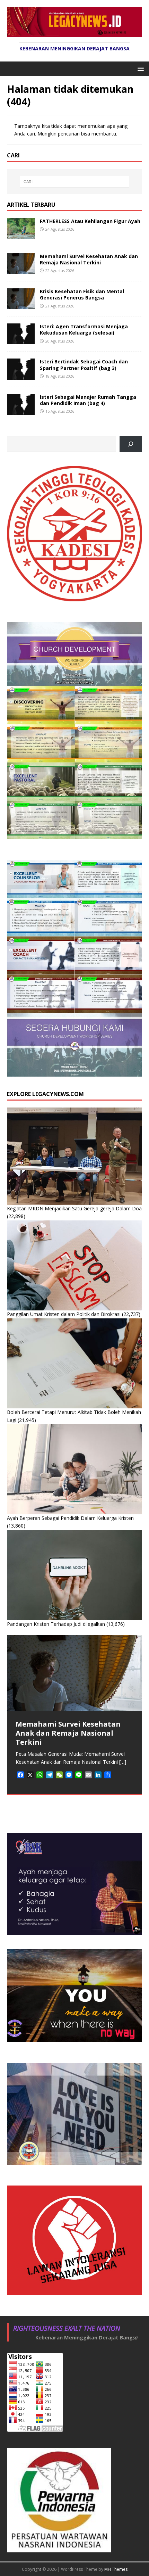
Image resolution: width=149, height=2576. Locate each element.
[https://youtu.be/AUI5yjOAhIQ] (131, 444)
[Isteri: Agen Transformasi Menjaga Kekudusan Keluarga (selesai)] (21, 340)
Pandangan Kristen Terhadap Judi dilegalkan (56, 1624)
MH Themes (116, 2569)
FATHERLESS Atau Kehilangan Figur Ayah (90, 221)
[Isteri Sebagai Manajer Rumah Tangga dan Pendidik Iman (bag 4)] (21, 410)
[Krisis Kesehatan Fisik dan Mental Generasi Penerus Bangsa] (21, 305)
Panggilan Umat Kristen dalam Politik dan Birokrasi (64, 1314)
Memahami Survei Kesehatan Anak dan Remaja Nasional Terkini (89, 259)
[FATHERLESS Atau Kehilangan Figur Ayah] (21, 235)
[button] (139, 68)
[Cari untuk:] (75, 182)
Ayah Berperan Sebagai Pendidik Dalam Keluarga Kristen (70, 1518)
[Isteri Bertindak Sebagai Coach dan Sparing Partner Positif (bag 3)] (21, 375)
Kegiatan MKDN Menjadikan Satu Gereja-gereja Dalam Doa (74, 1208)
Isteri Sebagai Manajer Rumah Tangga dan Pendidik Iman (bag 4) (88, 400)
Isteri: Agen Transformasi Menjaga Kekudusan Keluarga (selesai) (84, 330)
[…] (123, 1762)
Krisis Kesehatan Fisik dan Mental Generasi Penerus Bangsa (82, 294)
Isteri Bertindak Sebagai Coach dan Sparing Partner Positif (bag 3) (84, 365)
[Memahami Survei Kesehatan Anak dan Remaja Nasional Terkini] (21, 270)
